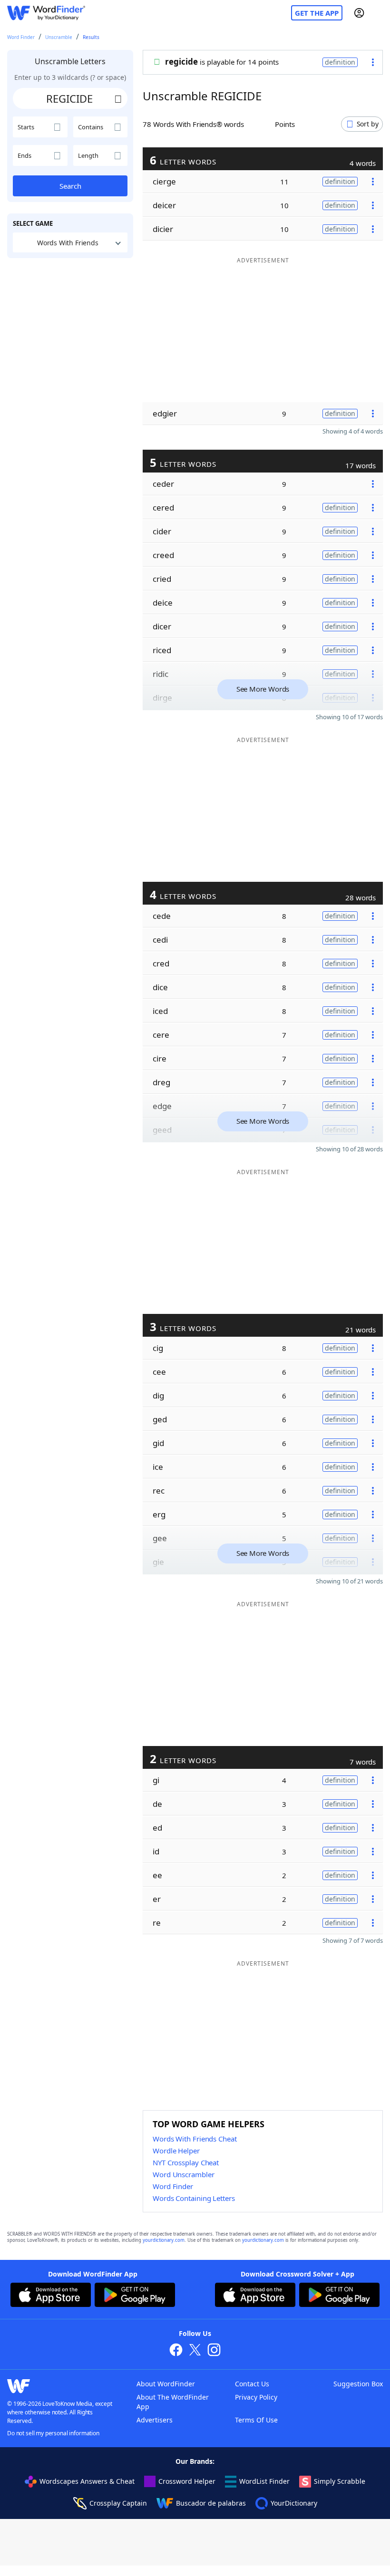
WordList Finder (264, 2481)
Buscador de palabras (211, 2503)
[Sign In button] (359, 13)
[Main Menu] (379, 13)
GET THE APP (317, 13)
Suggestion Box (358, 2384)
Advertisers (155, 2420)
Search (70, 186)
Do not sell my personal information (53, 2433)
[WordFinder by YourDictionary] (46, 13)
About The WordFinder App (173, 2402)
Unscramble (59, 37)
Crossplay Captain (118, 2503)
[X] (195, 2351)
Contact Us (252, 2384)
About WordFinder (166, 2384)
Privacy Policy (256, 2397)
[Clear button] (118, 98)
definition (340, 62)
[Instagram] (214, 2351)
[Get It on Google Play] (135, 2296)
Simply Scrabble (340, 2481)
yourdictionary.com (164, 2240)
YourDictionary (294, 2503)
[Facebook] (176, 2351)
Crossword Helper (187, 2481)
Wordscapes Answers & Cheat (87, 2481)
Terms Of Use (256, 2420)
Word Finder (21, 37)
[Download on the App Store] (51, 2296)
